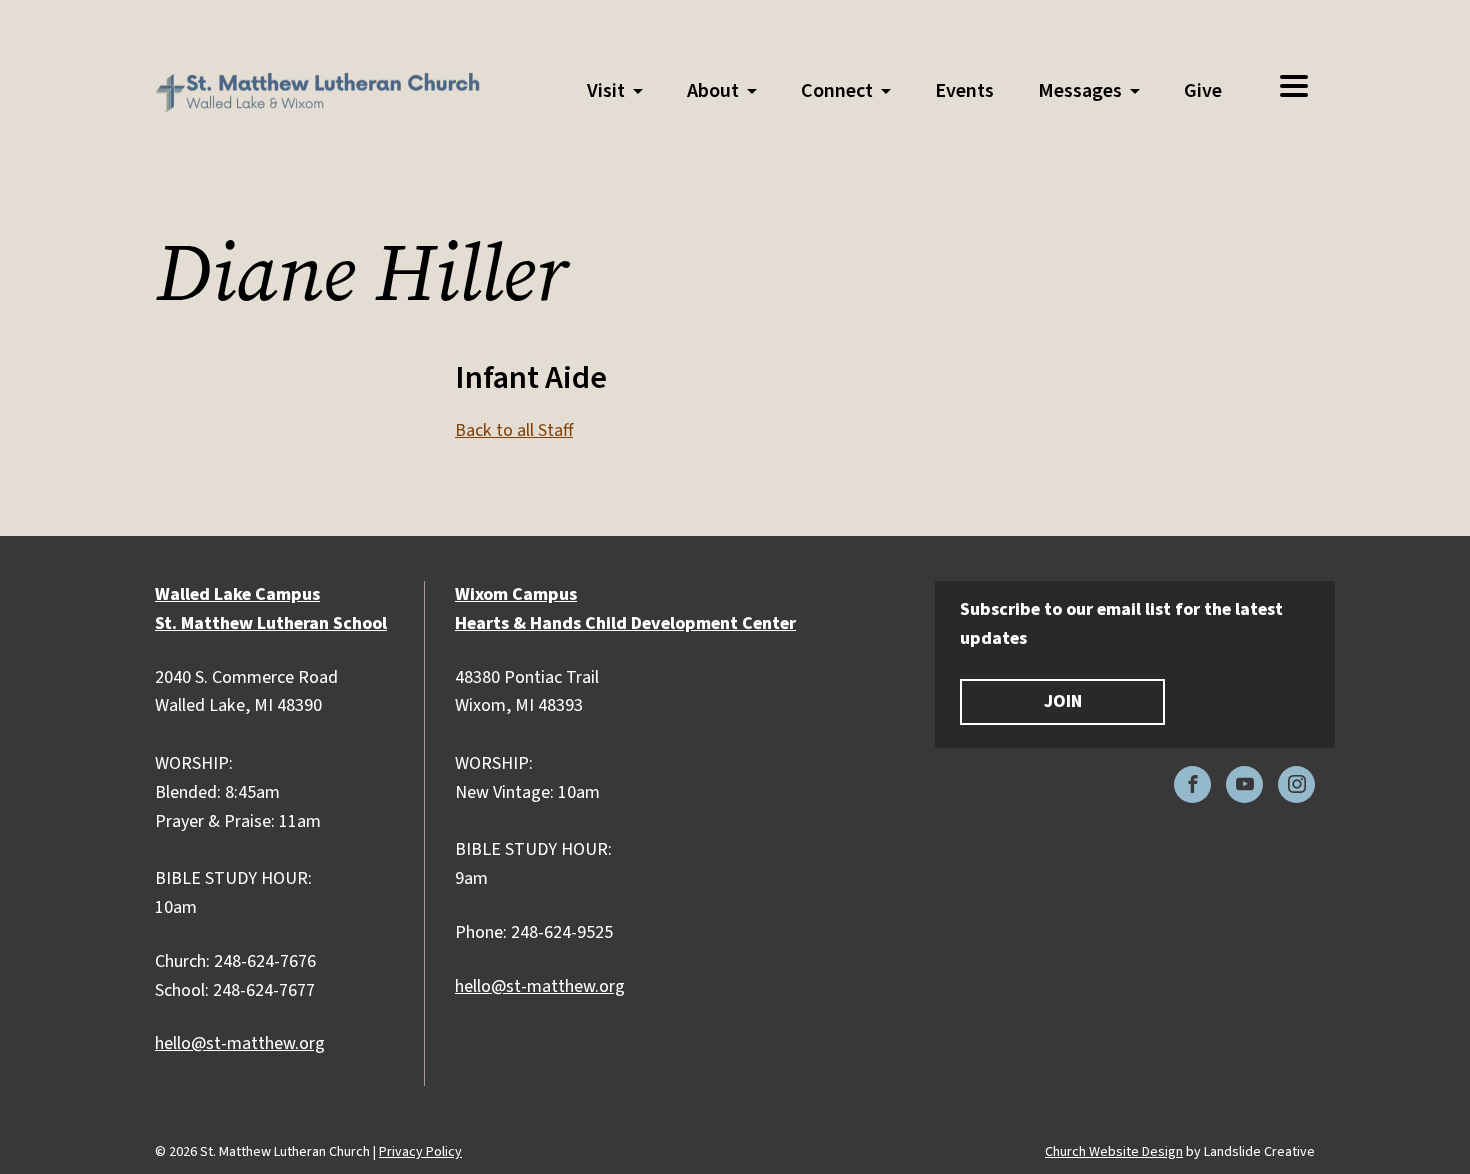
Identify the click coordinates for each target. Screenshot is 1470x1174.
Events (964, 91)
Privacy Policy (420, 1152)
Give (1203, 91)
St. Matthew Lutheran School (271, 623)
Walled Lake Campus (237, 594)
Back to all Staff (514, 430)
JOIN (1063, 701)
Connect (837, 91)
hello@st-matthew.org (240, 1043)
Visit (606, 91)
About (713, 91)
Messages (1080, 91)
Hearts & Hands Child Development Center (625, 623)
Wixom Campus (516, 594)
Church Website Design (1114, 1152)
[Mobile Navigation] (1293, 87)
